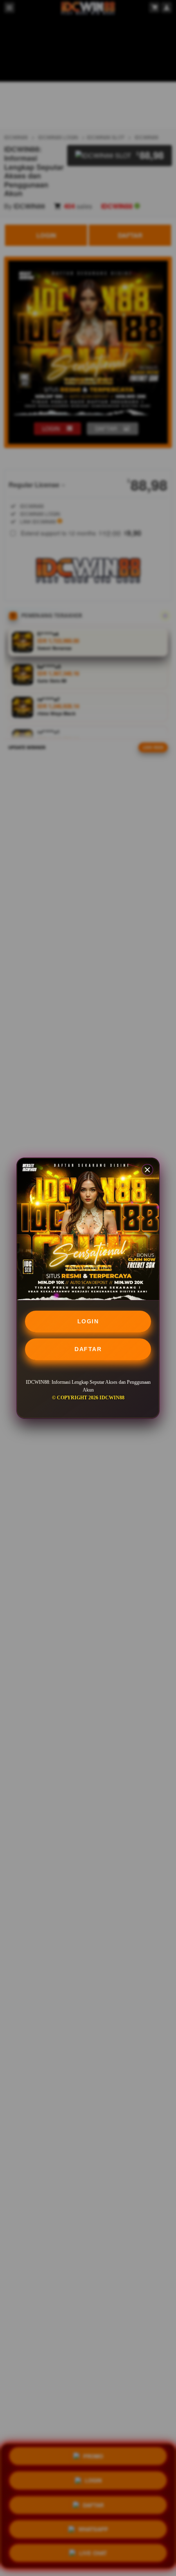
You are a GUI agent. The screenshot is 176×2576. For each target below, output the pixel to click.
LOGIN (88, 1321)
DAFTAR (88, 1349)
